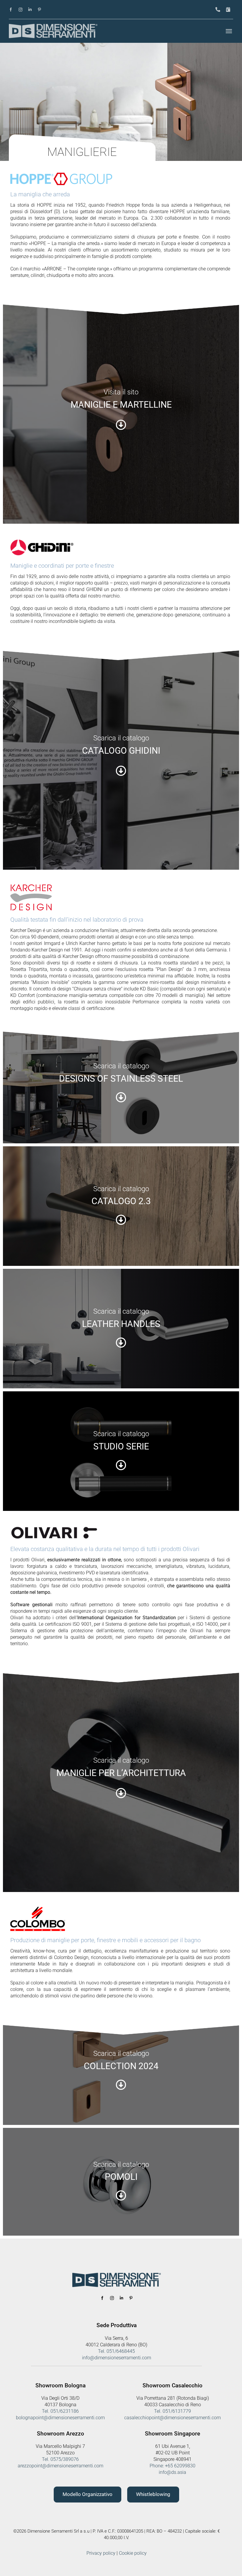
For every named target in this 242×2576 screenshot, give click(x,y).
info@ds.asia (172, 2472)
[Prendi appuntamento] (228, 10)
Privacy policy (101, 2553)
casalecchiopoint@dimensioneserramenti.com (172, 2418)
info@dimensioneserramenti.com (117, 2358)
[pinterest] (39, 10)
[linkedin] (30, 10)
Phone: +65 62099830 (172, 2466)
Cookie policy (133, 2553)
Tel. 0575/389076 (60, 2459)
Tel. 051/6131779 (172, 2411)
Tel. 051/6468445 (116, 2351)
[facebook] (11, 10)
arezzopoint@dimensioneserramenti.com (60, 2466)
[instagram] (21, 10)
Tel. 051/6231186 (60, 2411)
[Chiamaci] (218, 10)
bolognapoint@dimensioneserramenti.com (60, 2418)
